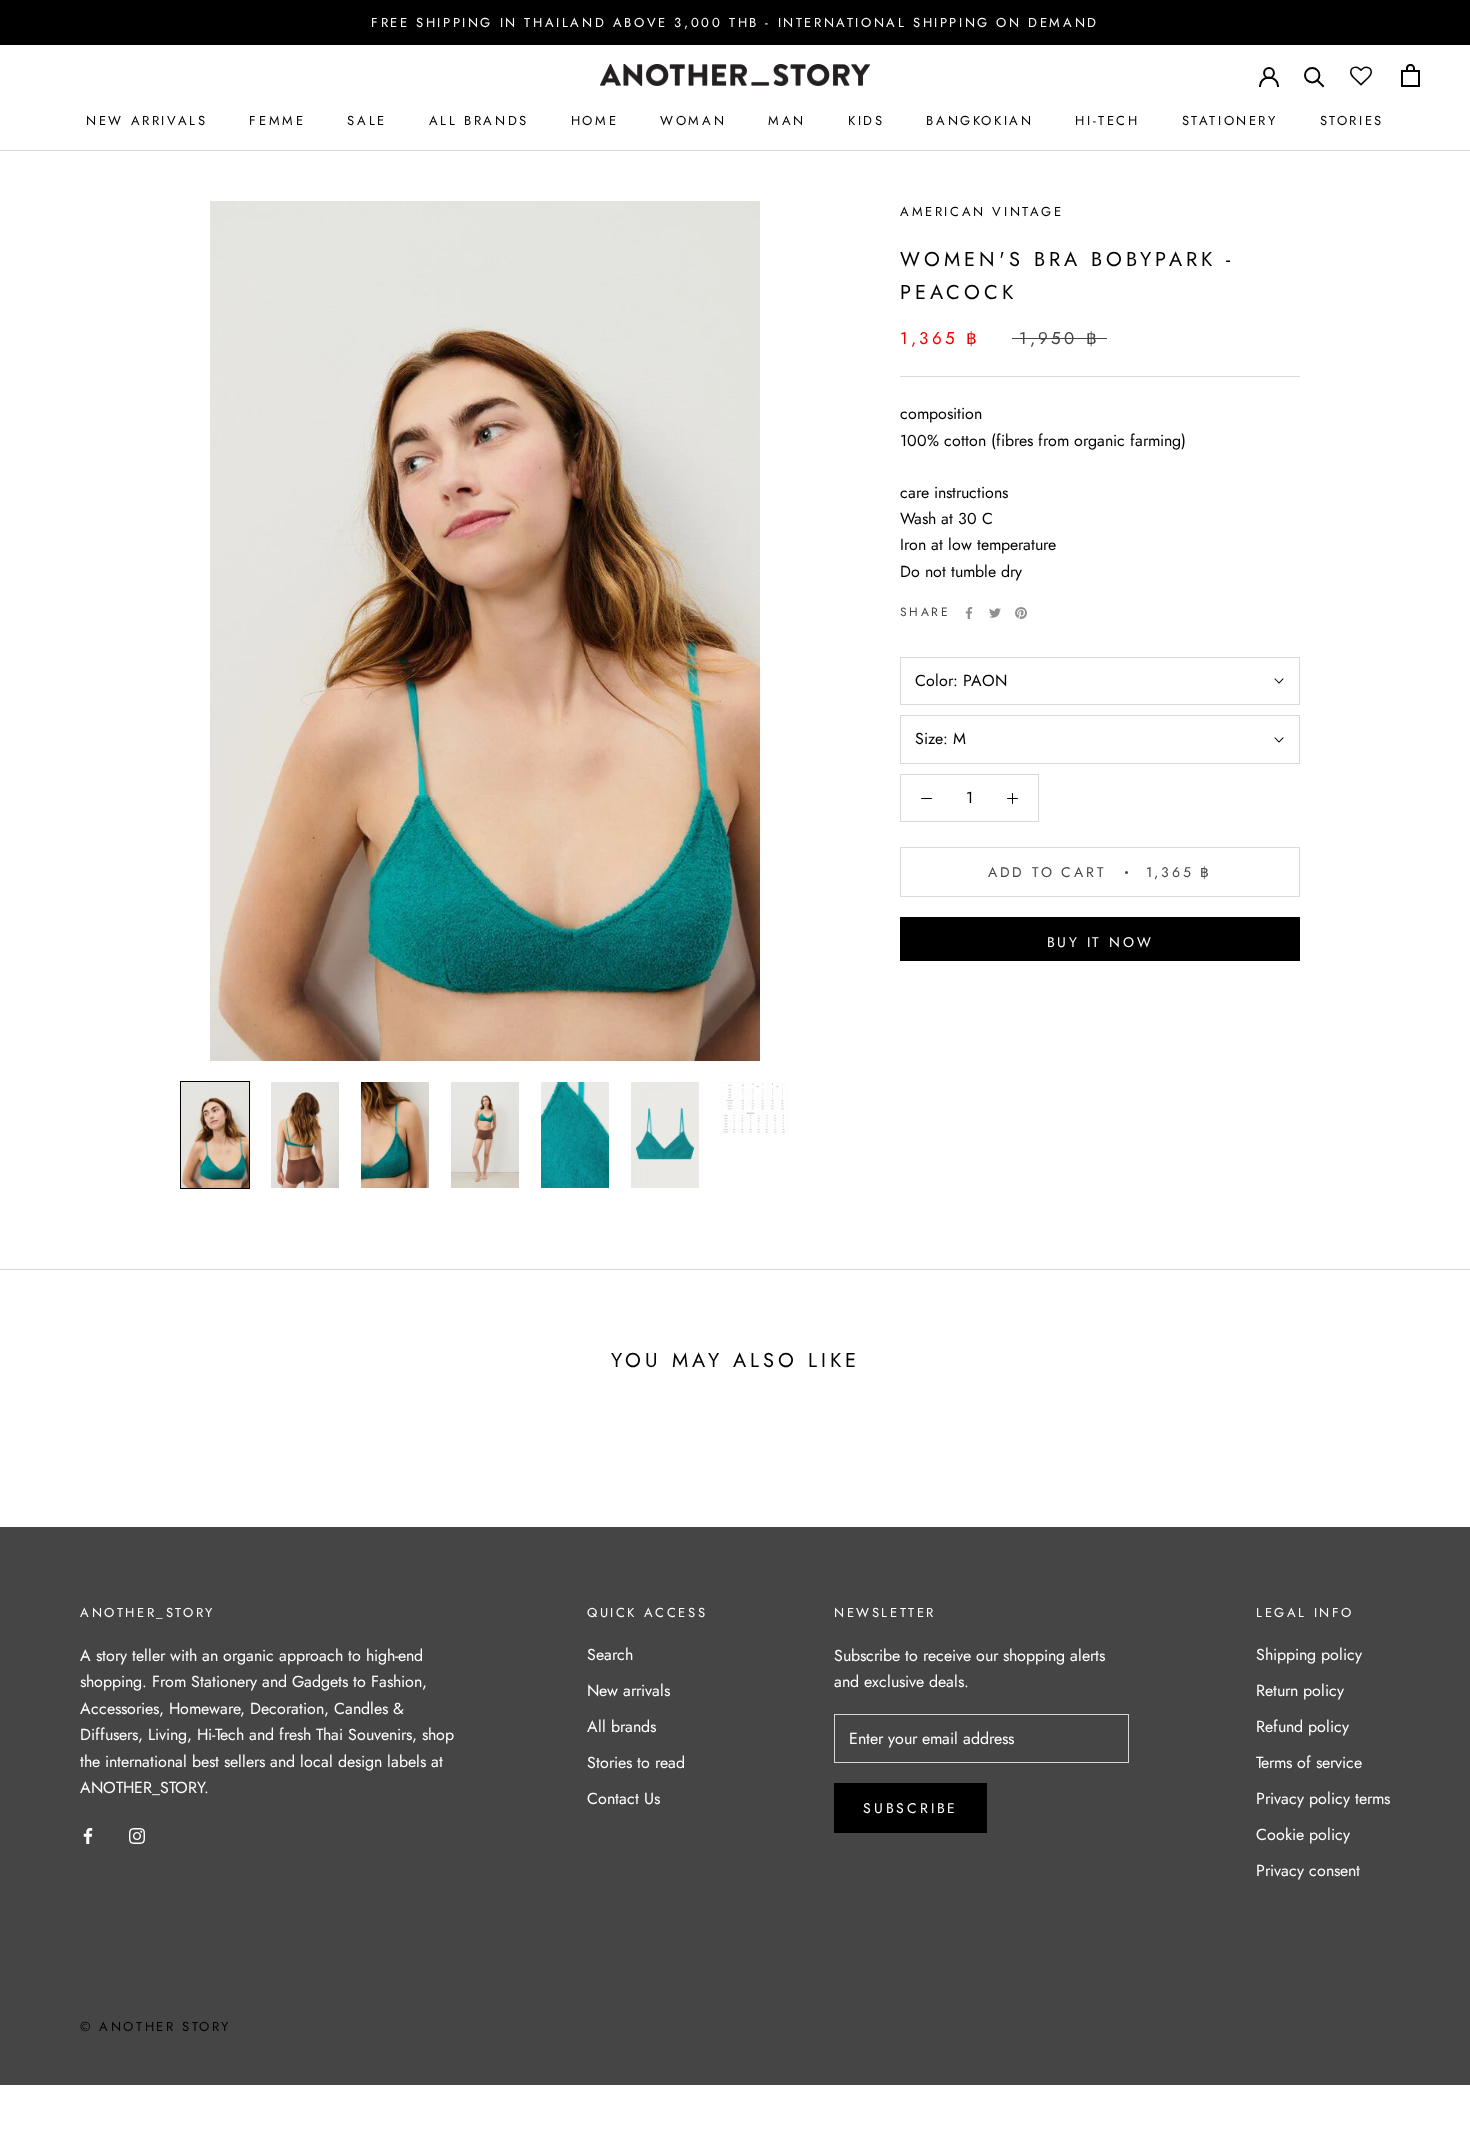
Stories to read (636, 1762)
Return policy (1300, 1690)
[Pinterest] (1021, 613)
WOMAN (693, 120)
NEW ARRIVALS (146, 120)
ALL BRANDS (479, 120)
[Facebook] (969, 613)
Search (610, 1654)
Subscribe (910, 1808)
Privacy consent (1308, 1870)
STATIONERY (1230, 120)
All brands (621, 1726)
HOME (594, 120)
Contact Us (623, 1798)
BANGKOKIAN (979, 120)
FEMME (277, 120)
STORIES (1352, 120)
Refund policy (1302, 1726)
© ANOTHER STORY (155, 2026)
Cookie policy (1303, 1834)
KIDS (866, 120)
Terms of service (1309, 1762)
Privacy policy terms (1323, 1798)
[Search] (1314, 75)
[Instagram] (137, 1834)
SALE (366, 120)
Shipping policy (1309, 1654)
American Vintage (982, 211)
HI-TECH (1107, 120)
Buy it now (1100, 942)
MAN (787, 120)
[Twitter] (995, 613)
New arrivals (628, 1690)
